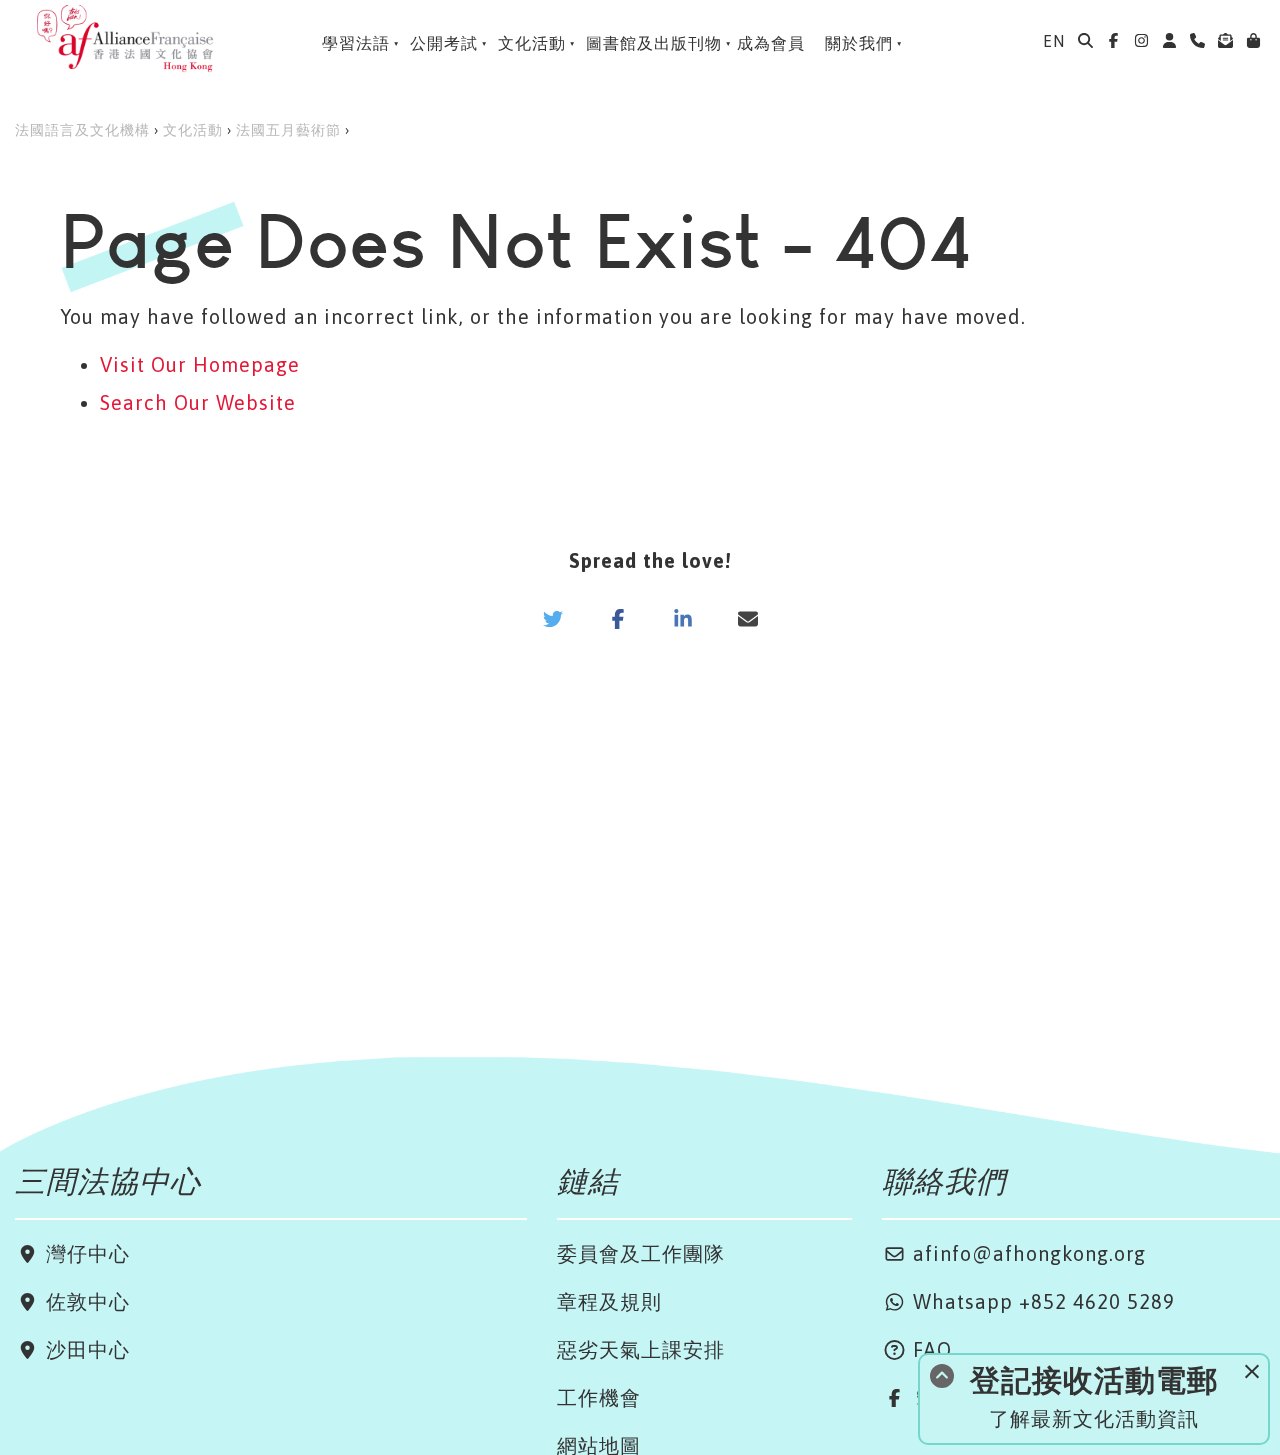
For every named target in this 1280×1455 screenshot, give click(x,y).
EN (1054, 41)
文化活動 (532, 43)
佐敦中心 (85, 1301)
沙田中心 (85, 1349)
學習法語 (356, 43)
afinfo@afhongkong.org (1026, 1253)
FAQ (929, 1349)
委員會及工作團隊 (641, 1253)
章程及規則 (609, 1301)
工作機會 (599, 1397)
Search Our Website (198, 402)
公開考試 (444, 43)
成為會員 (771, 43)
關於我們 (859, 43)
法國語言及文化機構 (82, 130)
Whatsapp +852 (990, 1301)
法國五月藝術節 (288, 130)
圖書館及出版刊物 (654, 43)
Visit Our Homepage (200, 364)
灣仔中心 (85, 1253)
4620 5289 (1124, 1301)
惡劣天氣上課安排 (641, 1349)
